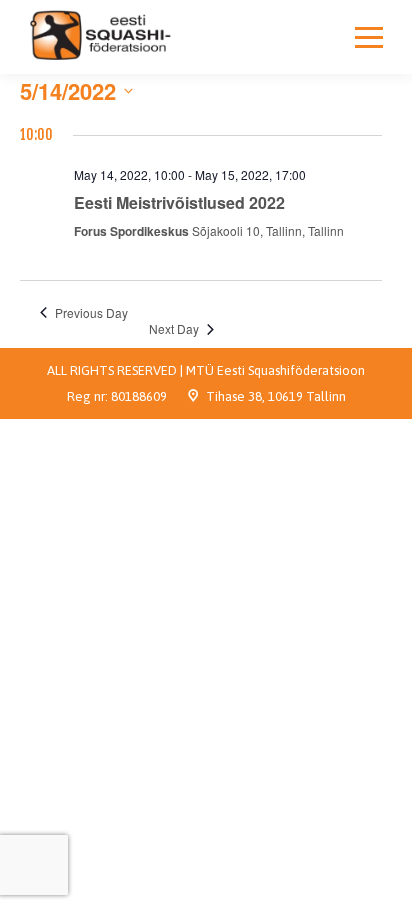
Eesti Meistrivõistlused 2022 (179, 202)
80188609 (139, 396)
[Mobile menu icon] (369, 37)
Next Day (174, 329)
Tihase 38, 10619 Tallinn (276, 396)
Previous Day (91, 313)
